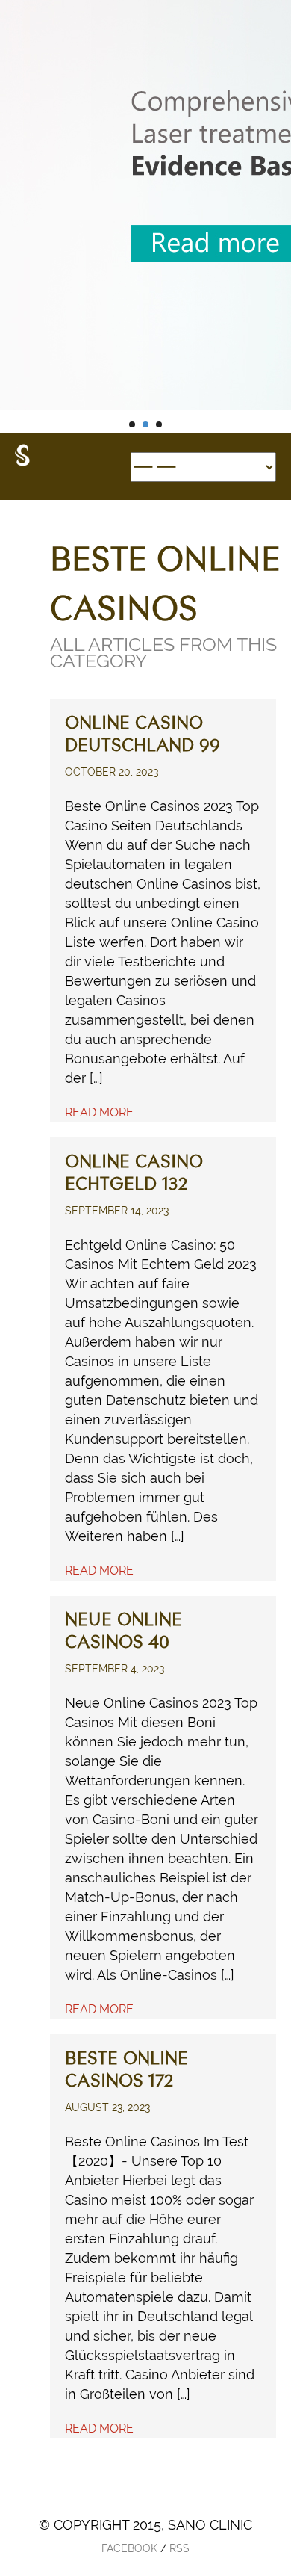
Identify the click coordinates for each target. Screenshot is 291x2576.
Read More (99, 1112)
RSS (179, 2548)
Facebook (129, 2548)
